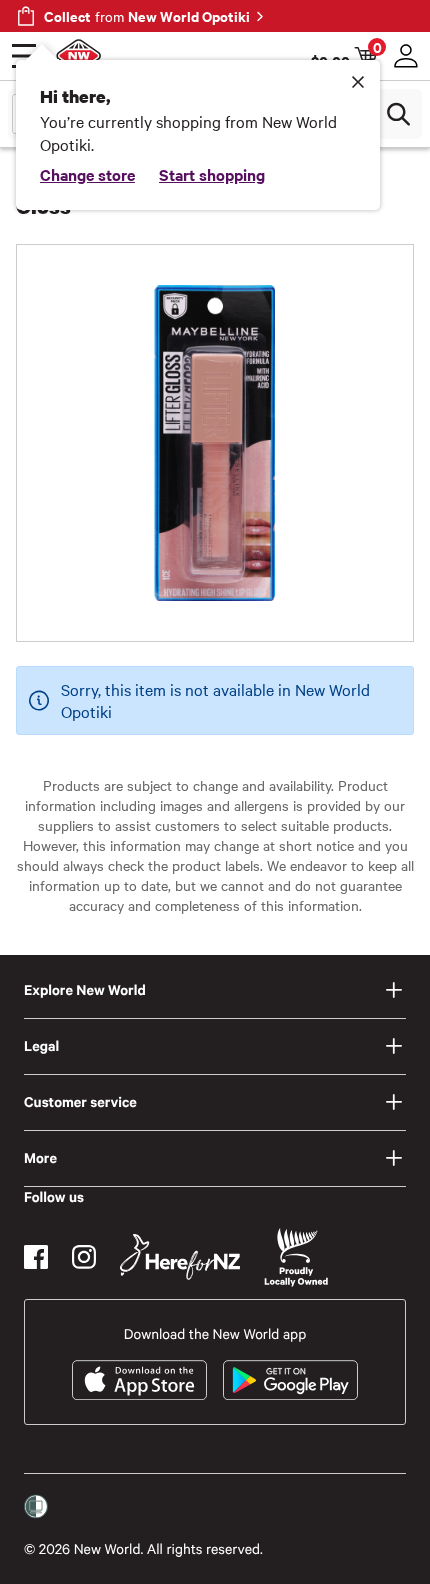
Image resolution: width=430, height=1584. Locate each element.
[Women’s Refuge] (36, 1507)
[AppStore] (139, 1380)
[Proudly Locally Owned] (296, 1257)
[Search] (398, 114)
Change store (87, 174)
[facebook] (36, 1257)
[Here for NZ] (180, 1257)
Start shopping (212, 174)
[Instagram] (84, 1257)
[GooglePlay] (290, 1380)
